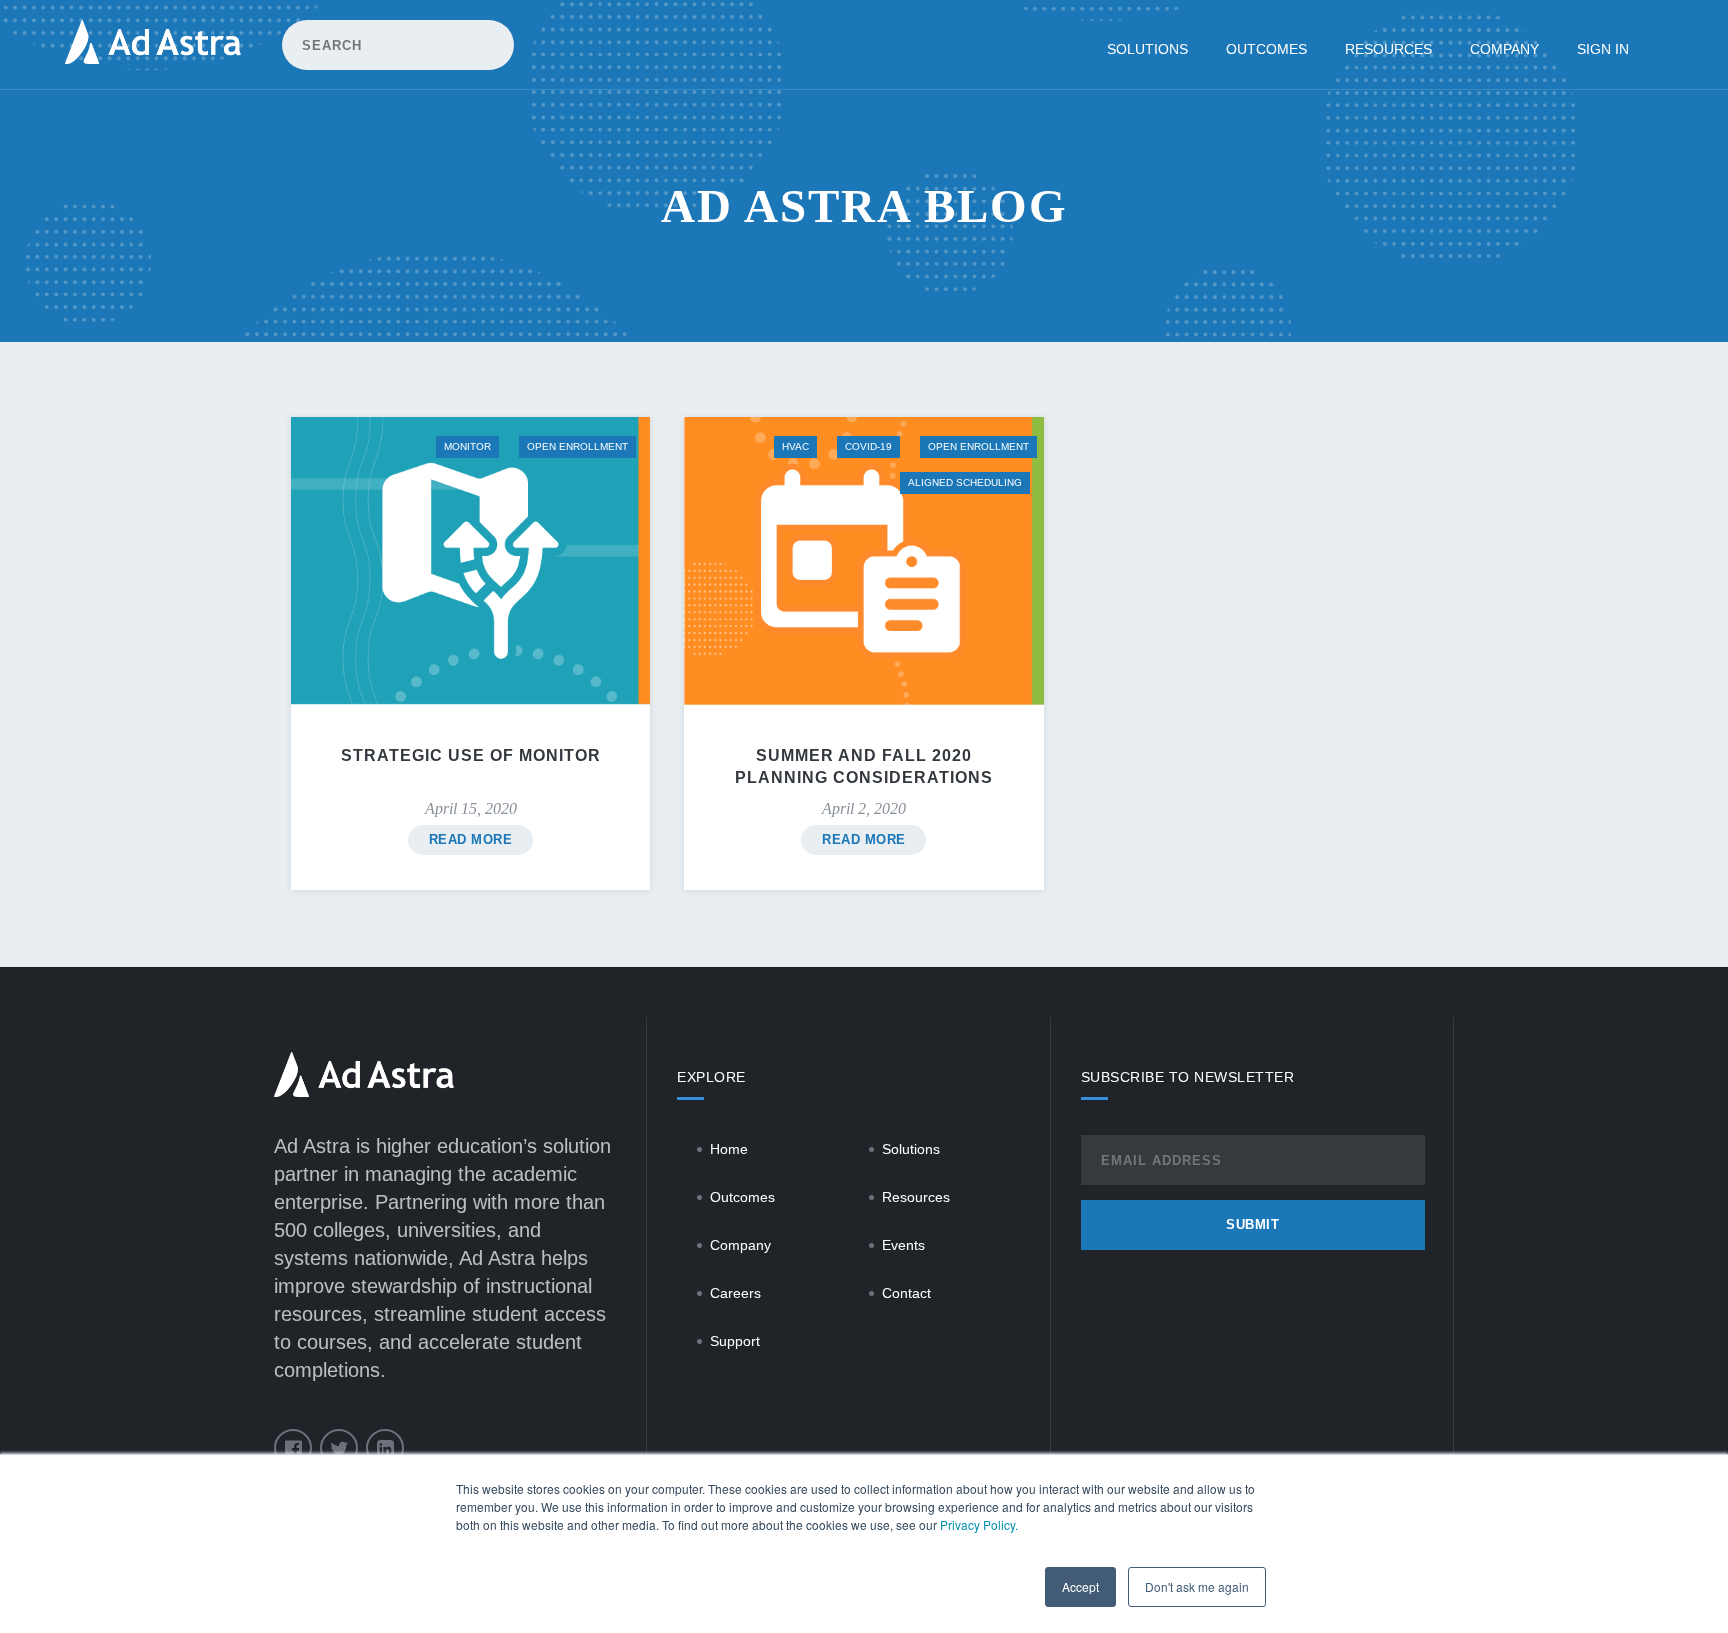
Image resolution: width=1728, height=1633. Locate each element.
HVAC (795, 446)
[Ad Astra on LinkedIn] (385, 1448)
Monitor (467, 446)
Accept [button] (1080, 1586)
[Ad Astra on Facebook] (293, 1448)
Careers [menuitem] (735, 1293)
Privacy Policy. (979, 1524)
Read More (471, 839)
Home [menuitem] (729, 1149)
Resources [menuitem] (1388, 49)
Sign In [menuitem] (1603, 49)
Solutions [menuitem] (1147, 49)
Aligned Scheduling (965, 482)
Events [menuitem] (903, 1245)
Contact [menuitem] (906, 1293)
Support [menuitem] (735, 1341)
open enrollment (577, 446)
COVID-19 (868, 446)
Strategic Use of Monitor (471, 755)
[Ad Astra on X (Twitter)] (339, 1448)
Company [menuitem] (1504, 49)
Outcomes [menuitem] (1266, 49)
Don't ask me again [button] (1197, 1586)
